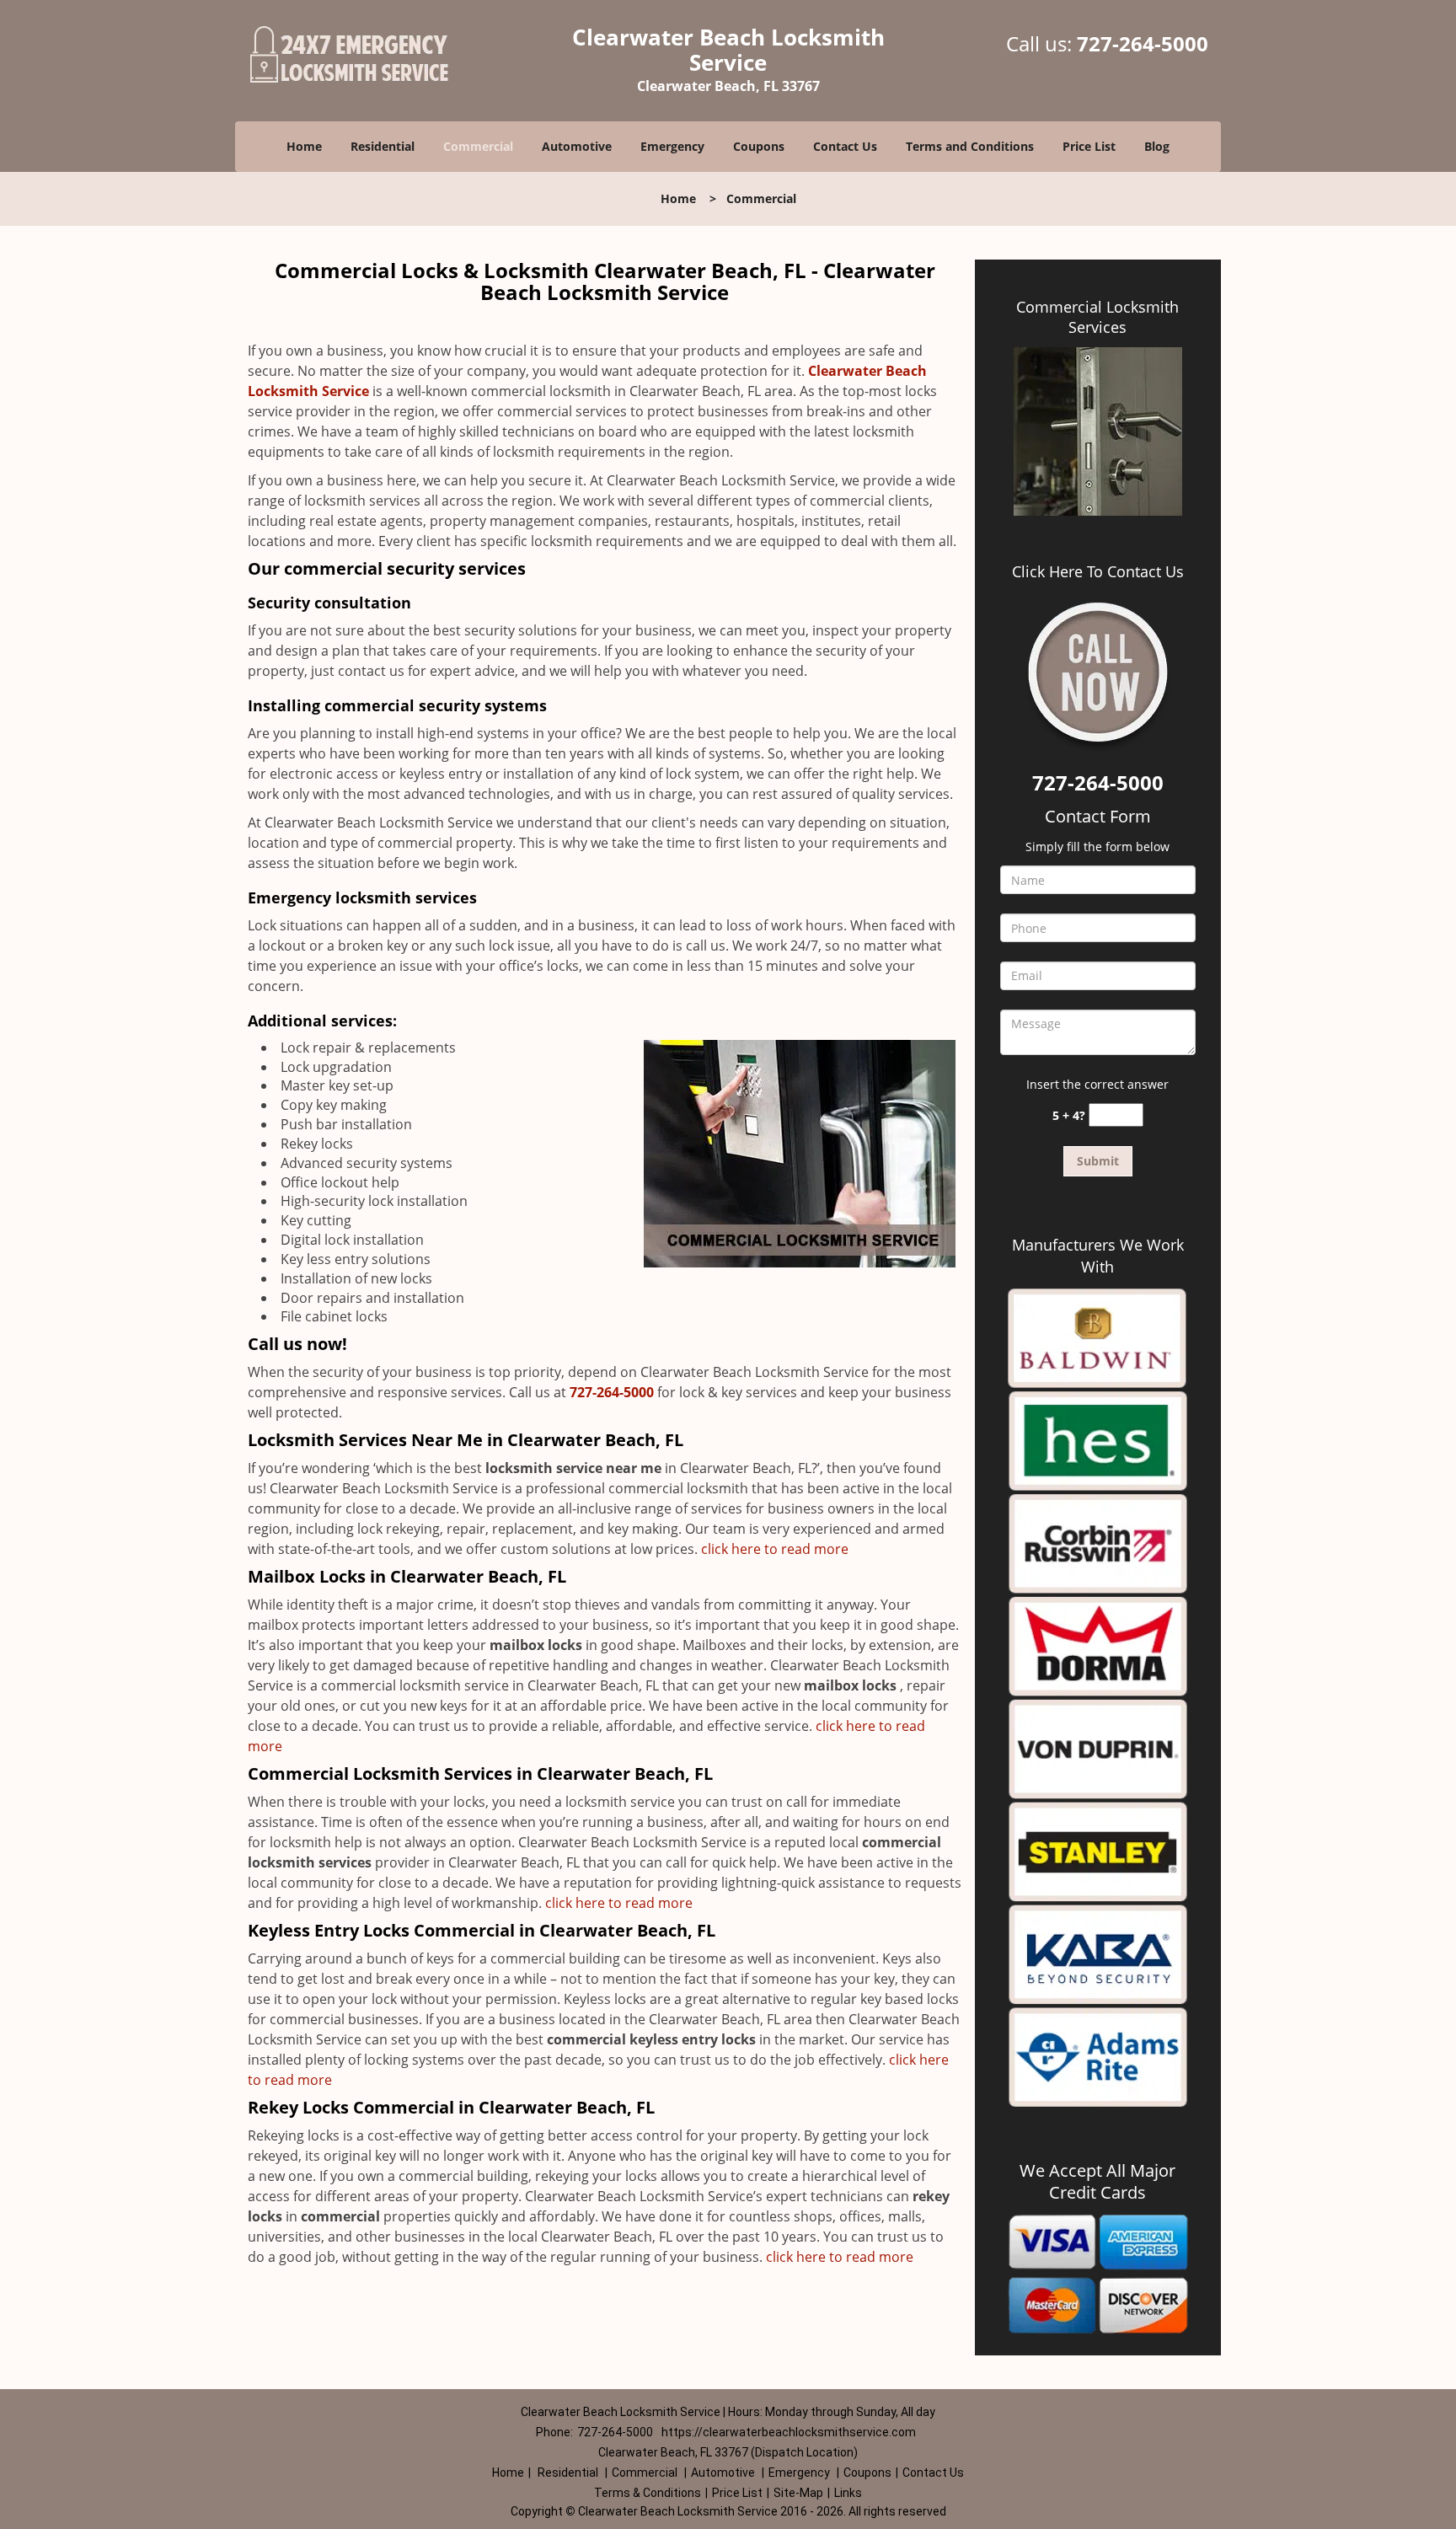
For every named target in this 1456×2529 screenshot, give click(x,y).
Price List (1089, 146)
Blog (1157, 146)
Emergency (672, 146)
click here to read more (775, 1549)
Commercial (478, 146)
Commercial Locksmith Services (1097, 317)
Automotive (577, 146)
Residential (383, 146)
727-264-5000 (1143, 43)
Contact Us (845, 146)
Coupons (759, 146)
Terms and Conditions (970, 146)
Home (304, 146)
